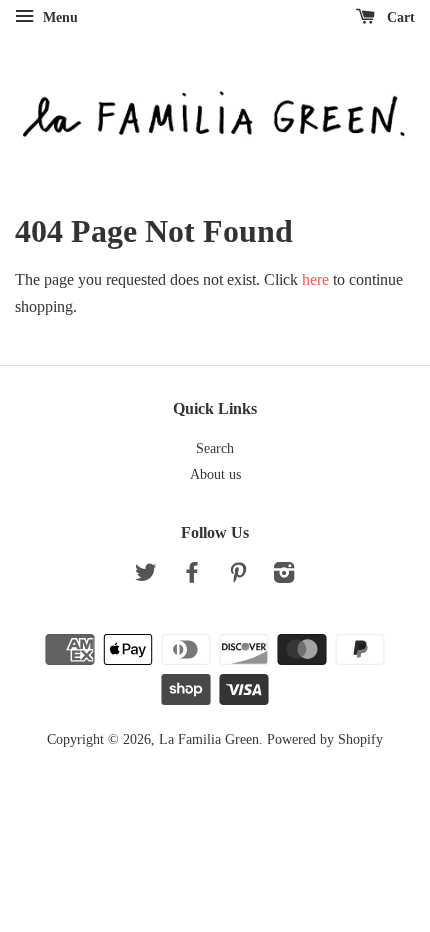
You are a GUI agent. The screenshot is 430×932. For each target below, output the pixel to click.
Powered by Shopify (325, 739)
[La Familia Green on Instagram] (284, 576)
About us (215, 474)
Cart (399, 17)
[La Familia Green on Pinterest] (238, 576)
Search (215, 448)
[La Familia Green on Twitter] (146, 576)
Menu (58, 17)
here (315, 279)
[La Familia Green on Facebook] (192, 576)
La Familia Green (209, 739)
